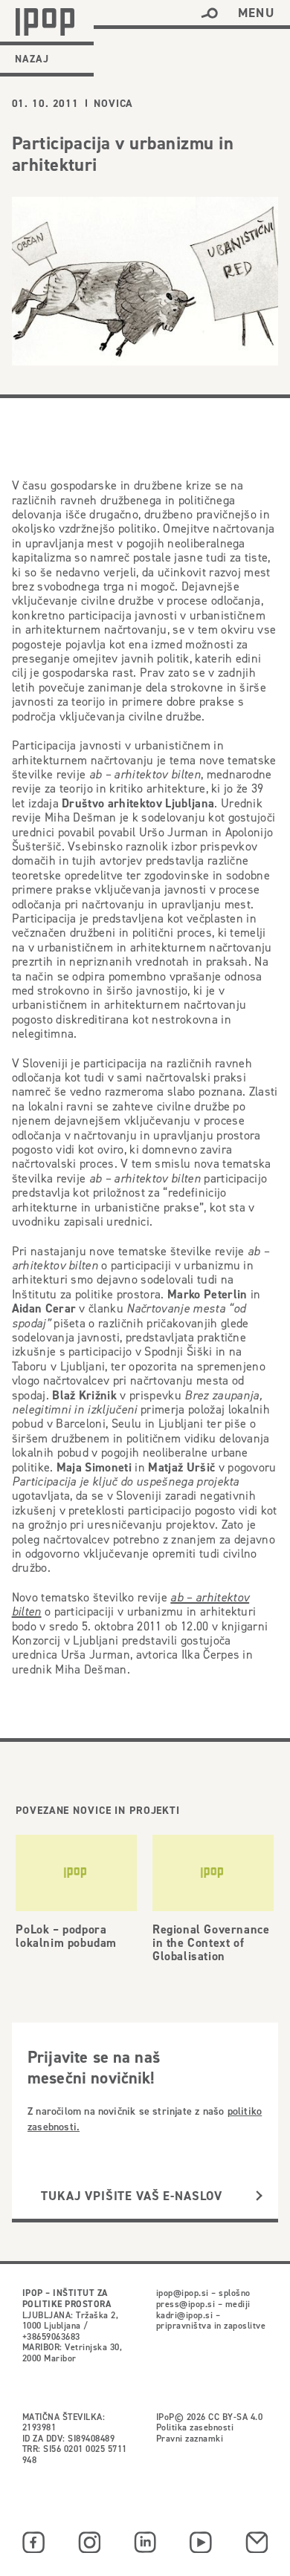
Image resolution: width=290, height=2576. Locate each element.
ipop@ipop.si (183, 2293)
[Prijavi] (259, 2196)
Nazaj (32, 59)
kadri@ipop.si (184, 2315)
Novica (113, 103)
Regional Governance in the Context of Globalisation (211, 1943)
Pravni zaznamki (190, 2438)
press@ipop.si (186, 2304)
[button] (209, 13)
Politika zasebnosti (195, 2427)
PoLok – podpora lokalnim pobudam (66, 1936)
